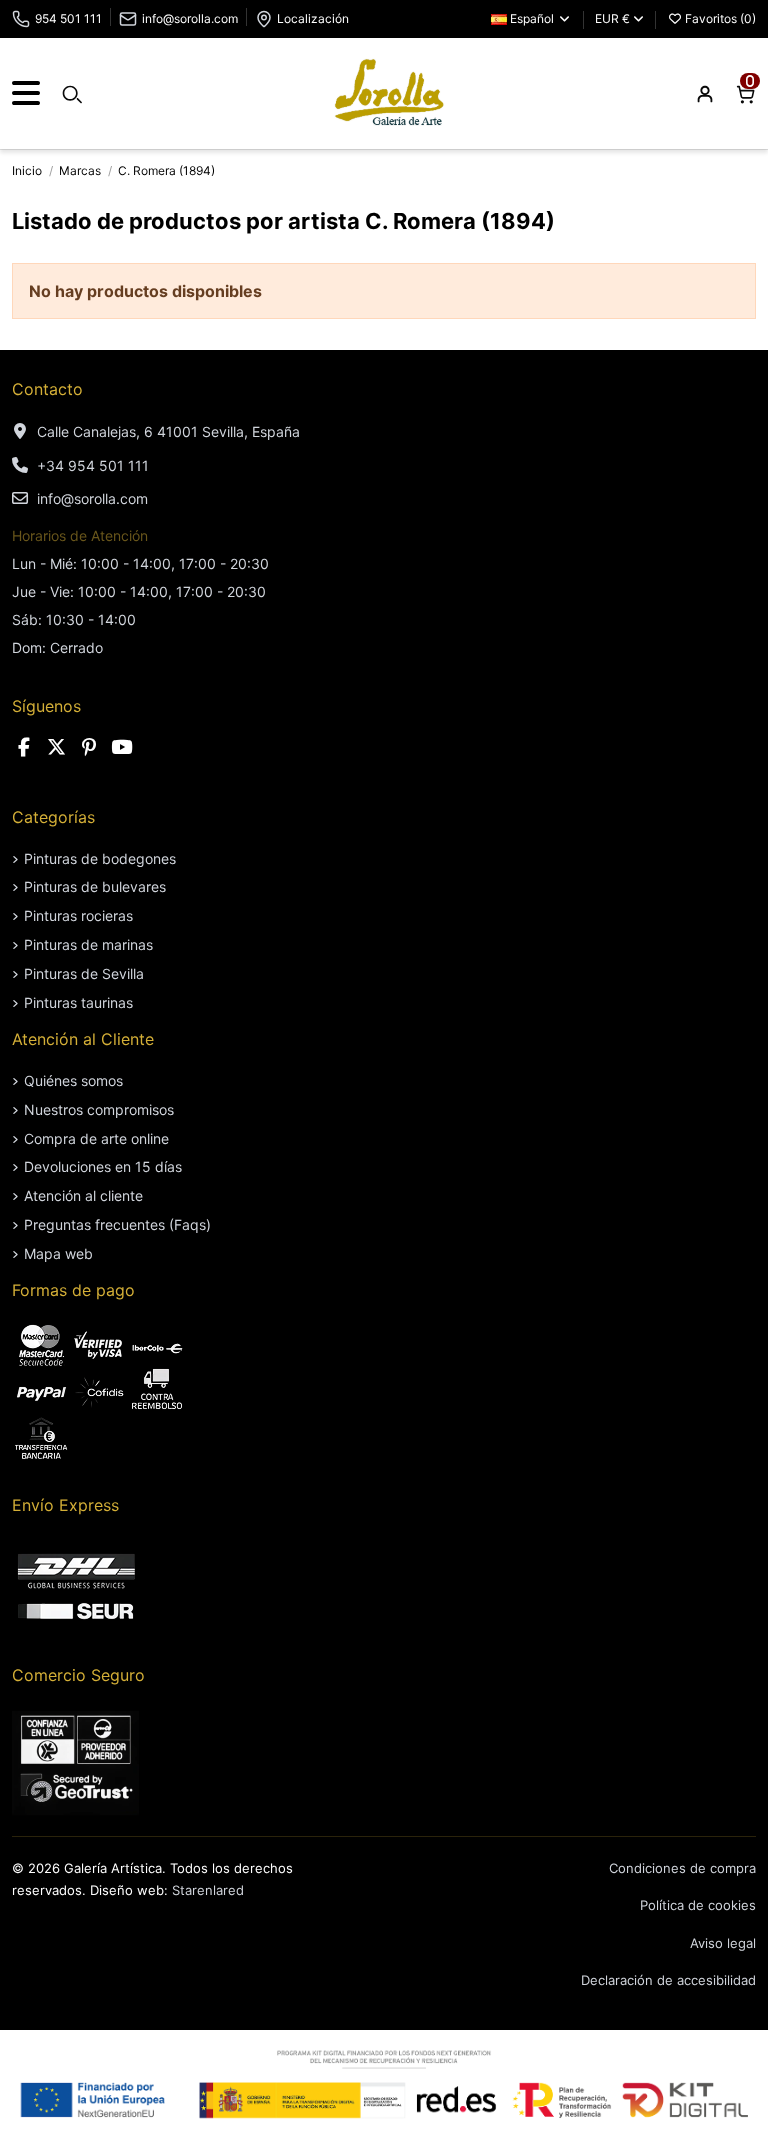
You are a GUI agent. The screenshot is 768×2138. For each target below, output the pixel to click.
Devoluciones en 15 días (103, 1166)
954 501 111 (68, 18)
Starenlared (208, 1890)
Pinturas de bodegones (100, 858)
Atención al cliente (83, 1195)
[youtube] (122, 747)
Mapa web (58, 1253)
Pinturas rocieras (78, 915)
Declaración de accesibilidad (668, 1980)
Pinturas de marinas (88, 944)
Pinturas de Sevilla (84, 973)
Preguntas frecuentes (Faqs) (117, 1224)
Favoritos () (719, 18)
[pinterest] (89, 747)
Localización (313, 18)
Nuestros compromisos (99, 1109)
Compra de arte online (96, 1138)
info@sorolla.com (190, 18)
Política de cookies (698, 1905)
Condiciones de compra (682, 1868)
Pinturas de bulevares (95, 886)
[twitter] (57, 747)
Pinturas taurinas (78, 1002)
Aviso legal (723, 1943)
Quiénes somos (73, 1080)
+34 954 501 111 (93, 465)
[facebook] (24, 747)
